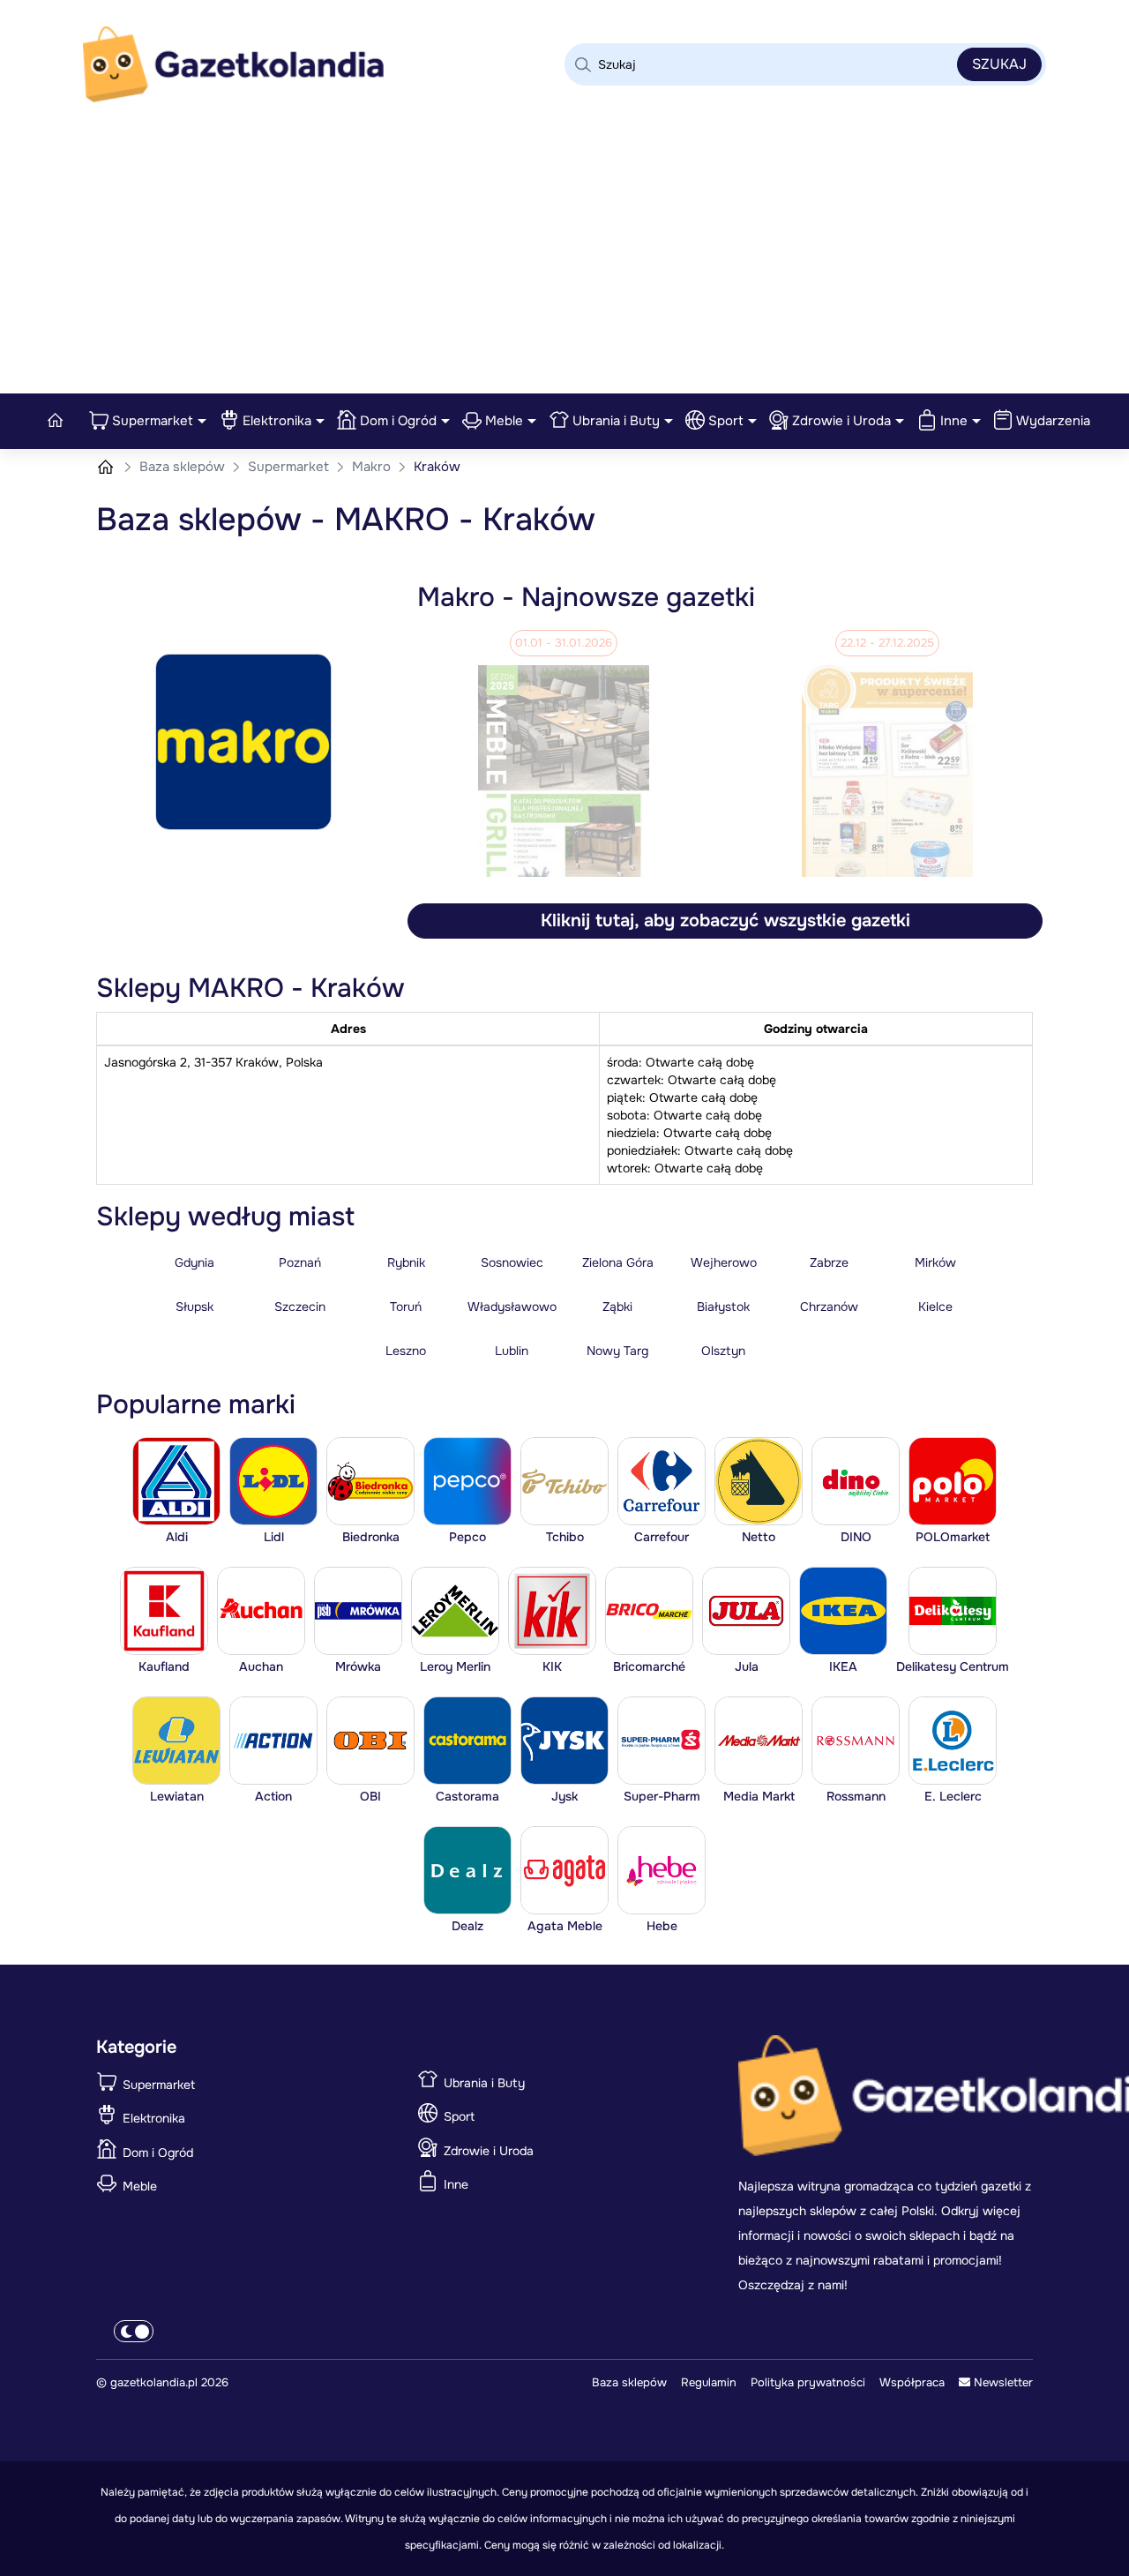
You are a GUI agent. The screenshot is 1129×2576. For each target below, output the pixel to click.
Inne (954, 421)
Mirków (935, 1262)
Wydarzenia (1053, 421)
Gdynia (194, 1262)
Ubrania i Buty (616, 421)
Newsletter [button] (1002, 2382)
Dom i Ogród (398, 421)
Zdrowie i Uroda (841, 421)
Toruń (406, 1307)
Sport (726, 421)
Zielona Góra (618, 1262)
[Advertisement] (564, 261)
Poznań (300, 1262)
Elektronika (277, 421)
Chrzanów (829, 1307)
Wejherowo (724, 1262)
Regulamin (709, 2382)
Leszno (406, 1351)
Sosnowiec (512, 1262)
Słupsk (194, 1307)
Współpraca (912, 2382)
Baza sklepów (184, 467)
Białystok (723, 1307)
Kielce (935, 1307)
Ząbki (617, 1307)
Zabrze (829, 1262)
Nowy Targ (617, 1351)
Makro (373, 467)
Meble (504, 421)
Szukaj (999, 64)
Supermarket (153, 421)
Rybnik (406, 1262)
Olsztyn (723, 1351)
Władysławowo (512, 1307)
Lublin (512, 1351)
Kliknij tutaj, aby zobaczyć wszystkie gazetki (725, 921)
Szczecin (300, 1307)
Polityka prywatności (808, 2382)
